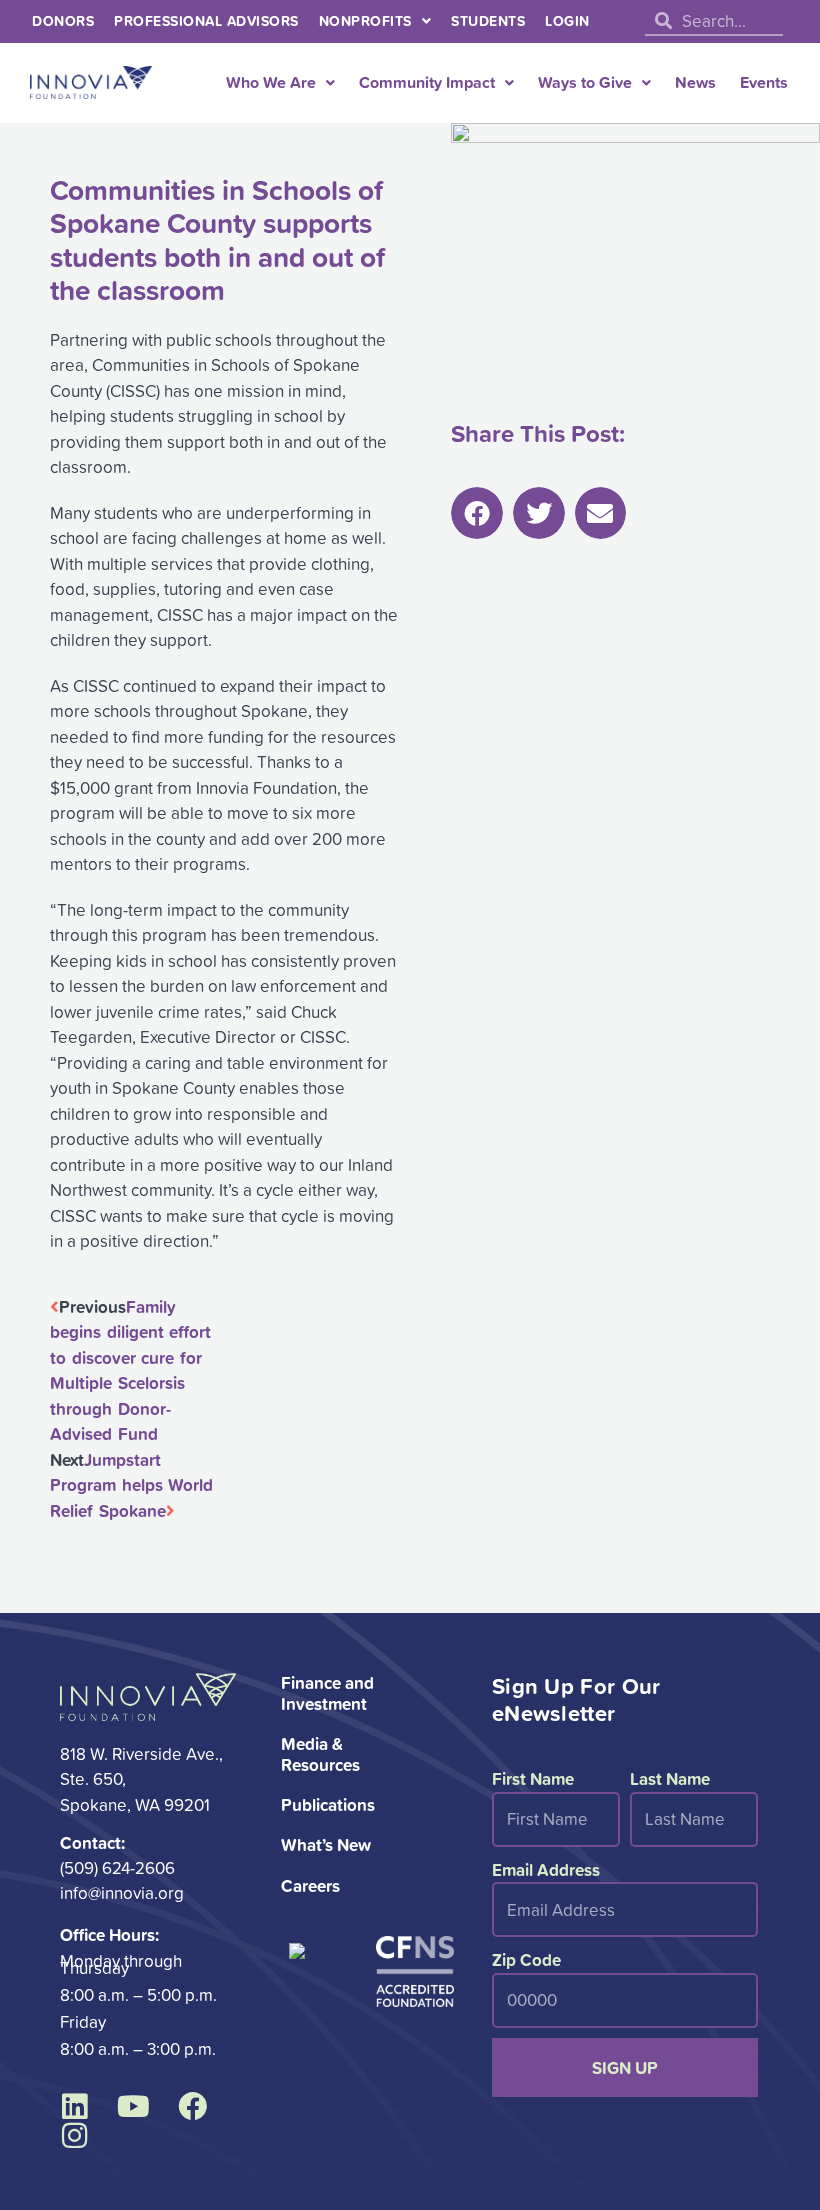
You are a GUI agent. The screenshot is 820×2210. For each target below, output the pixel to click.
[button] (477, 513)
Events (764, 82)
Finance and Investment (327, 1692)
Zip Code (526, 1959)
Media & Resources (320, 1753)
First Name (533, 1778)
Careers (310, 1885)
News (695, 82)
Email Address (546, 1869)
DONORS (63, 21)
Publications (328, 1804)
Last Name (670, 1778)
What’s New (326, 1844)
